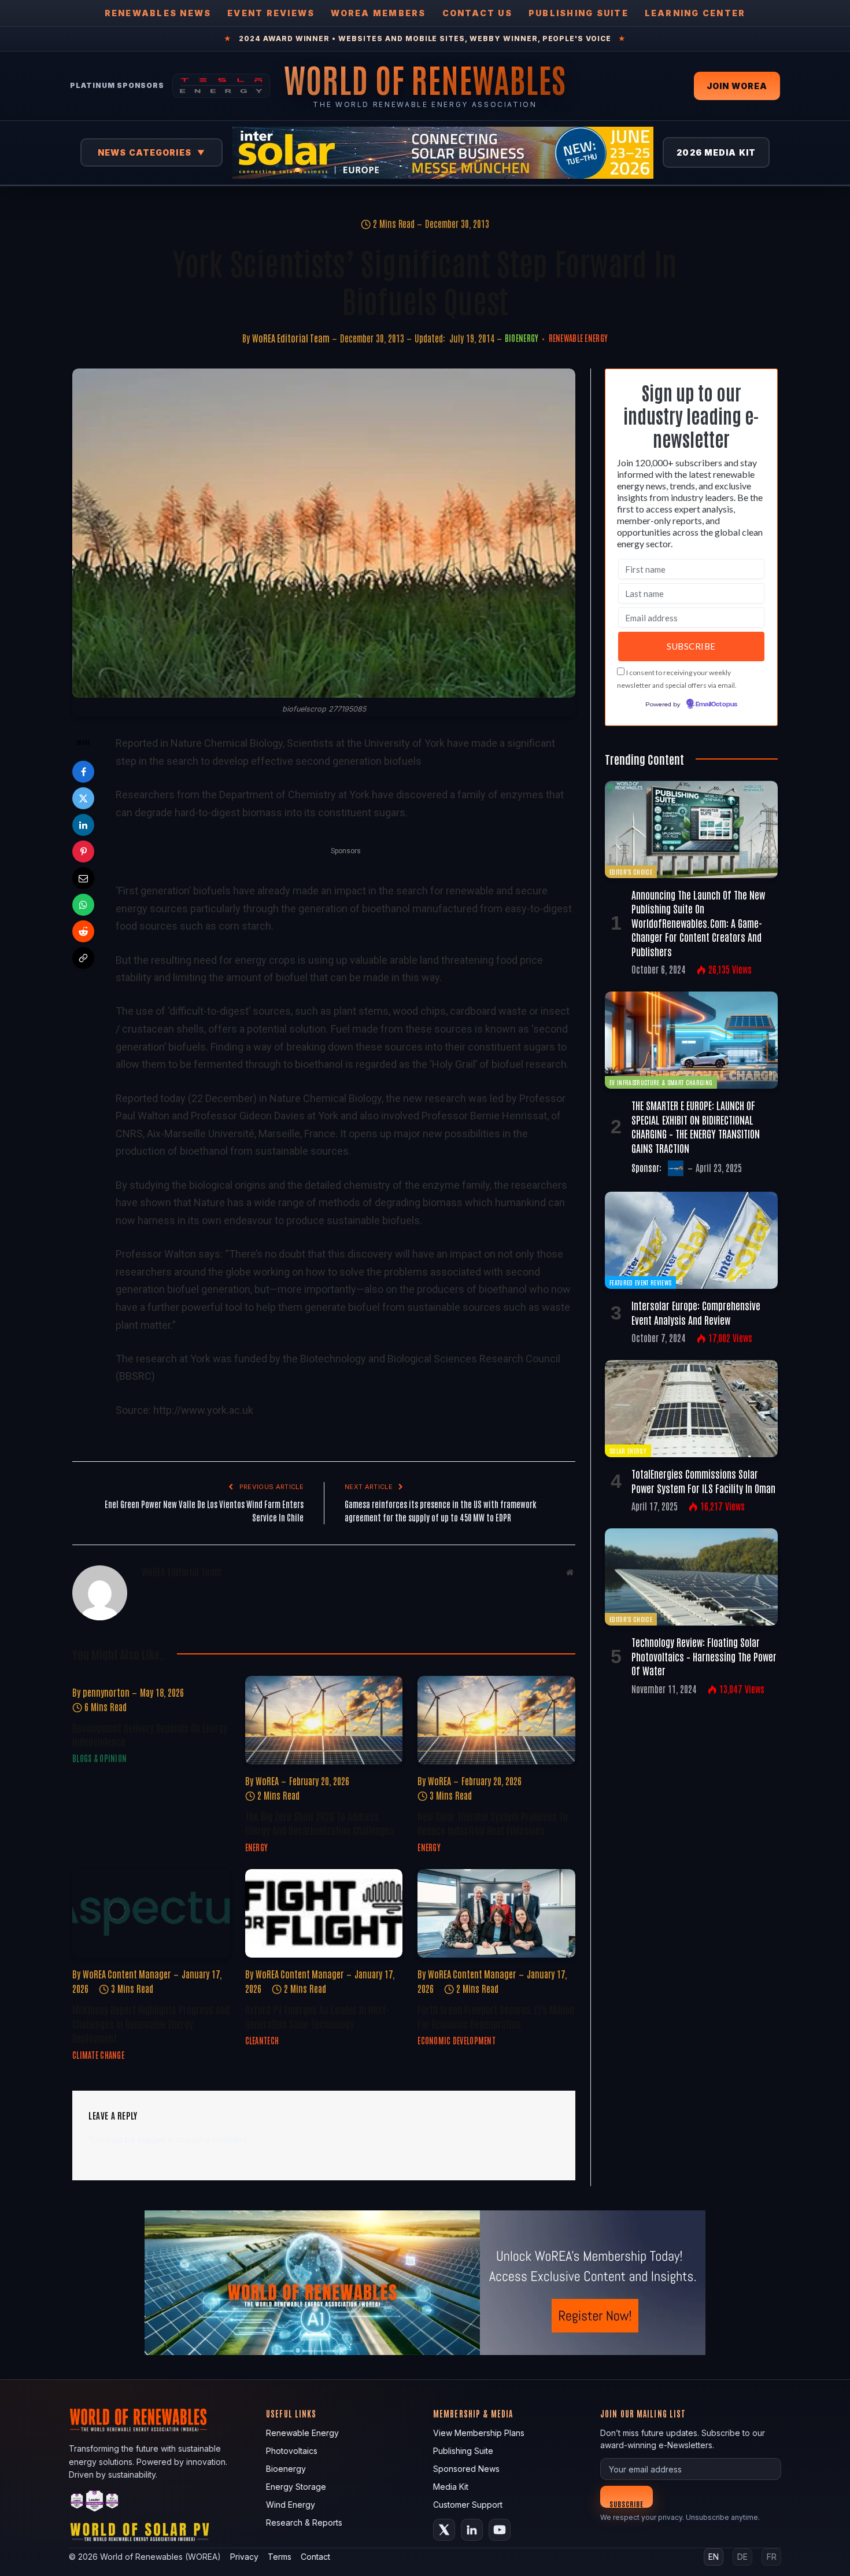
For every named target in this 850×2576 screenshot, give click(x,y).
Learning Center (695, 13)
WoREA (267, 1781)
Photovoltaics (292, 2451)
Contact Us (477, 13)
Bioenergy (522, 338)
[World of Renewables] (95, 2503)
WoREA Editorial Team (291, 338)
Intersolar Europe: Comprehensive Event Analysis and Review (696, 1312)
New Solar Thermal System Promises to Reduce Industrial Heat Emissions (493, 1823)
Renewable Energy (578, 338)
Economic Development (457, 2040)
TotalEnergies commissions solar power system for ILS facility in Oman (703, 1480)
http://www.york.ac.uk (203, 1410)
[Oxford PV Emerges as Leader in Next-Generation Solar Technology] (324, 1913)
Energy (257, 1847)
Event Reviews (271, 13)
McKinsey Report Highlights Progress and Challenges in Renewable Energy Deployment (151, 2023)
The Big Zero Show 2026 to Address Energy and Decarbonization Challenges (320, 1823)
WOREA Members (378, 13)
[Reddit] (83, 931)
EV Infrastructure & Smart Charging (661, 1082)
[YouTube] (500, 2530)
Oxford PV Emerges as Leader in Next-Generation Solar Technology (317, 2016)
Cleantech (262, 2040)
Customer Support (468, 2505)
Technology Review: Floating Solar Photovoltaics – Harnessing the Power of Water (704, 1656)
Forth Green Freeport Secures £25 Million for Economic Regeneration (496, 2016)
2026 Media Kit (716, 152)
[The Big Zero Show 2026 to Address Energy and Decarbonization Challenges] (324, 1720)
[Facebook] (83, 772)
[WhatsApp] (83, 905)
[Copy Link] (83, 958)
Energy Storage (296, 2487)
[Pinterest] (83, 852)
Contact (315, 2557)
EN (714, 2557)
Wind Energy (291, 2505)
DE (742, 2557)
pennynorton (106, 1692)
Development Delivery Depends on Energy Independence (150, 1734)
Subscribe (627, 2503)
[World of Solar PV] (140, 2535)
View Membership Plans (479, 2433)
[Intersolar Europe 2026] (443, 153)
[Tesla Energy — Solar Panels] (221, 86)
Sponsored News (466, 2469)
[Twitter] (83, 798)
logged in (156, 2140)
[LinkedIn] (83, 825)
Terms (280, 2557)
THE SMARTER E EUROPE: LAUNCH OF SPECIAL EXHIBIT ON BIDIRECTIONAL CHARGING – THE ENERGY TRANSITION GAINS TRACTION (696, 1126)
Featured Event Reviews (640, 1282)
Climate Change (98, 2055)
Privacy (244, 2557)
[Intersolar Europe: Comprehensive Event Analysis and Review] (691, 1240)
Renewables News (158, 13)
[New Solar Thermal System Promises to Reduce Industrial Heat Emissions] (496, 1720)
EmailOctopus (716, 705)
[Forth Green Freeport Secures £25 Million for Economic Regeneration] (496, 1913)
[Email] (83, 878)
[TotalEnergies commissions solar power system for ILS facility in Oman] (691, 1409)
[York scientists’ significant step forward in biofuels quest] (324, 533)
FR (772, 2557)
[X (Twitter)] (444, 2530)
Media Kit (451, 2487)
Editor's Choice (631, 871)
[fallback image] (425, 2283)
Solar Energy (628, 1451)
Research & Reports (304, 2522)
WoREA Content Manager (127, 1974)
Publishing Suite (579, 13)
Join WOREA (737, 86)
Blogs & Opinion (99, 1758)
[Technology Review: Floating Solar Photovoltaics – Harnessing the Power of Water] (691, 1577)
